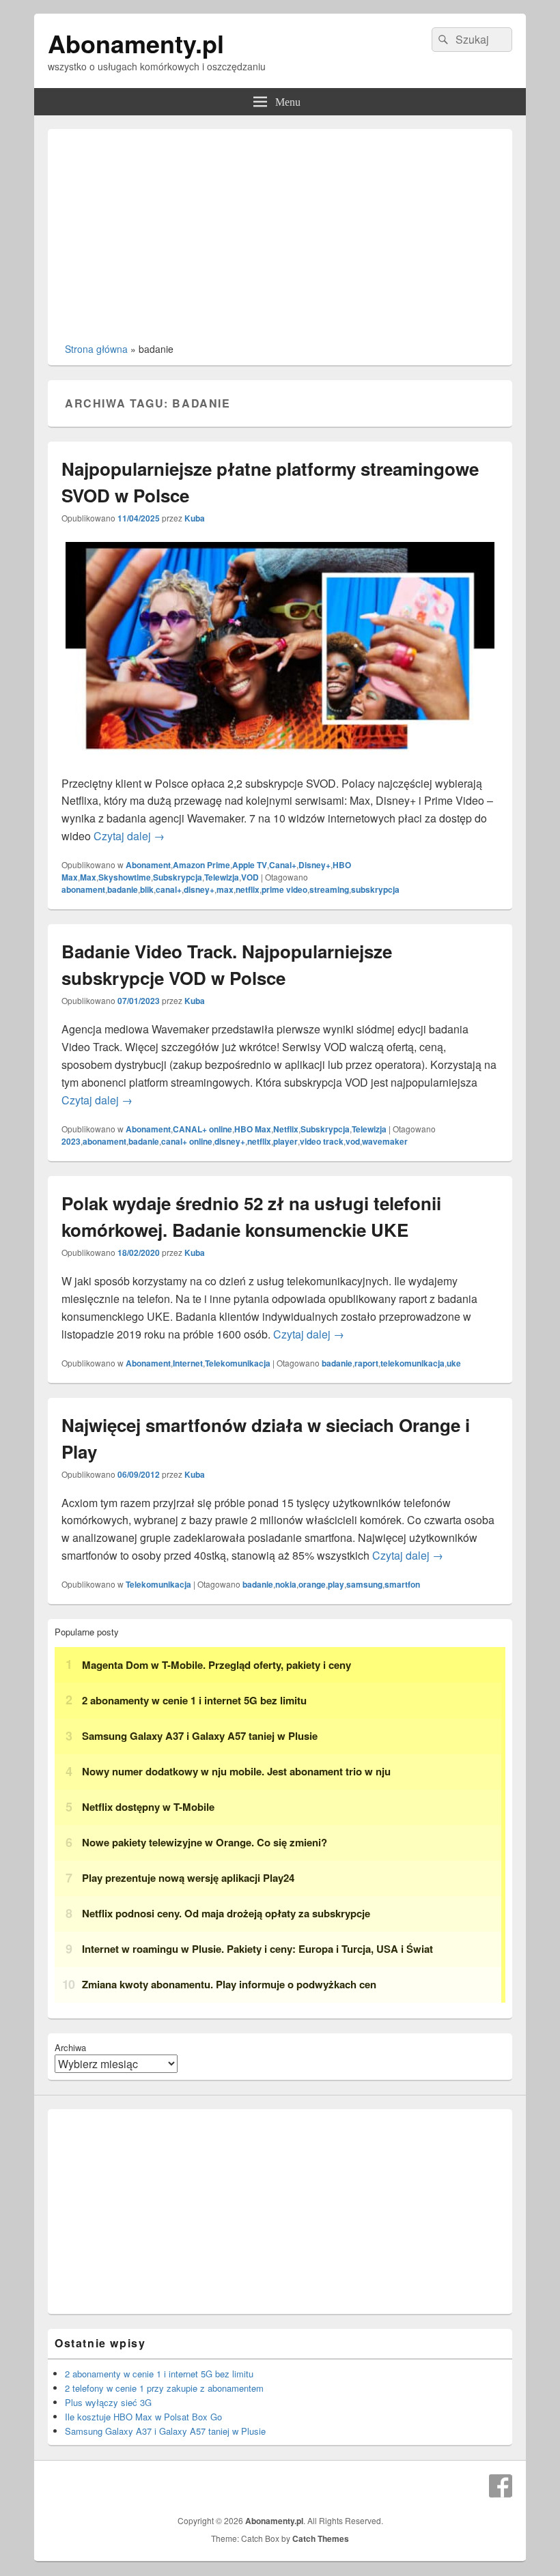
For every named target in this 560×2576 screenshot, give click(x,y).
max (225, 889)
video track (322, 1141)
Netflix (286, 1129)
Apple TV (250, 865)
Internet (188, 1363)
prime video (284, 889)
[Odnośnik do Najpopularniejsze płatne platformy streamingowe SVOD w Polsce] (280, 765)
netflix (248, 889)
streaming (329, 889)
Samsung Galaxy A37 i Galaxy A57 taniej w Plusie (165, 2431)
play (336, 1584)
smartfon (402, 1584)
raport (366, 1363)
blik (147, 889)
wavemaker (385, 1141)
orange (312, 1584)
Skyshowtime (125, 877)
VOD (250, 877)
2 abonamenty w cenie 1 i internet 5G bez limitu (159, 2374)
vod (353, 1141)
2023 (71, 1141)
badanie (123, 889)
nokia (286, 1584)
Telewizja (222, 877)
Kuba (195, 518)
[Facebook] (501, 2486)
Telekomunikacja (238, 1363)
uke (454, 1363)
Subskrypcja (178, 877)
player (285, 1141)
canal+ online (187, 1141)
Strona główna (96, 349)
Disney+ (314, 865)
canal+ (169, 889)
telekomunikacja (412, 1363)
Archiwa (70, 2047)
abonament (83, 889)
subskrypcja (375, 889)
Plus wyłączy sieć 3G (108, 2402)
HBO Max (253, 1129)
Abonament (148, 865)
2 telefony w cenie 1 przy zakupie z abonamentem (164, 2388)
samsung (364, 1584)
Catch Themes (321, 2538)
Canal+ (283, 865)
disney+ (199, 889)
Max (88, 877)
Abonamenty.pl (136, 43)
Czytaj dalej (129, 836)
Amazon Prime (201, 865)
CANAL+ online (202, 1129)
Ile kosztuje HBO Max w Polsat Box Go (143, 2417)
